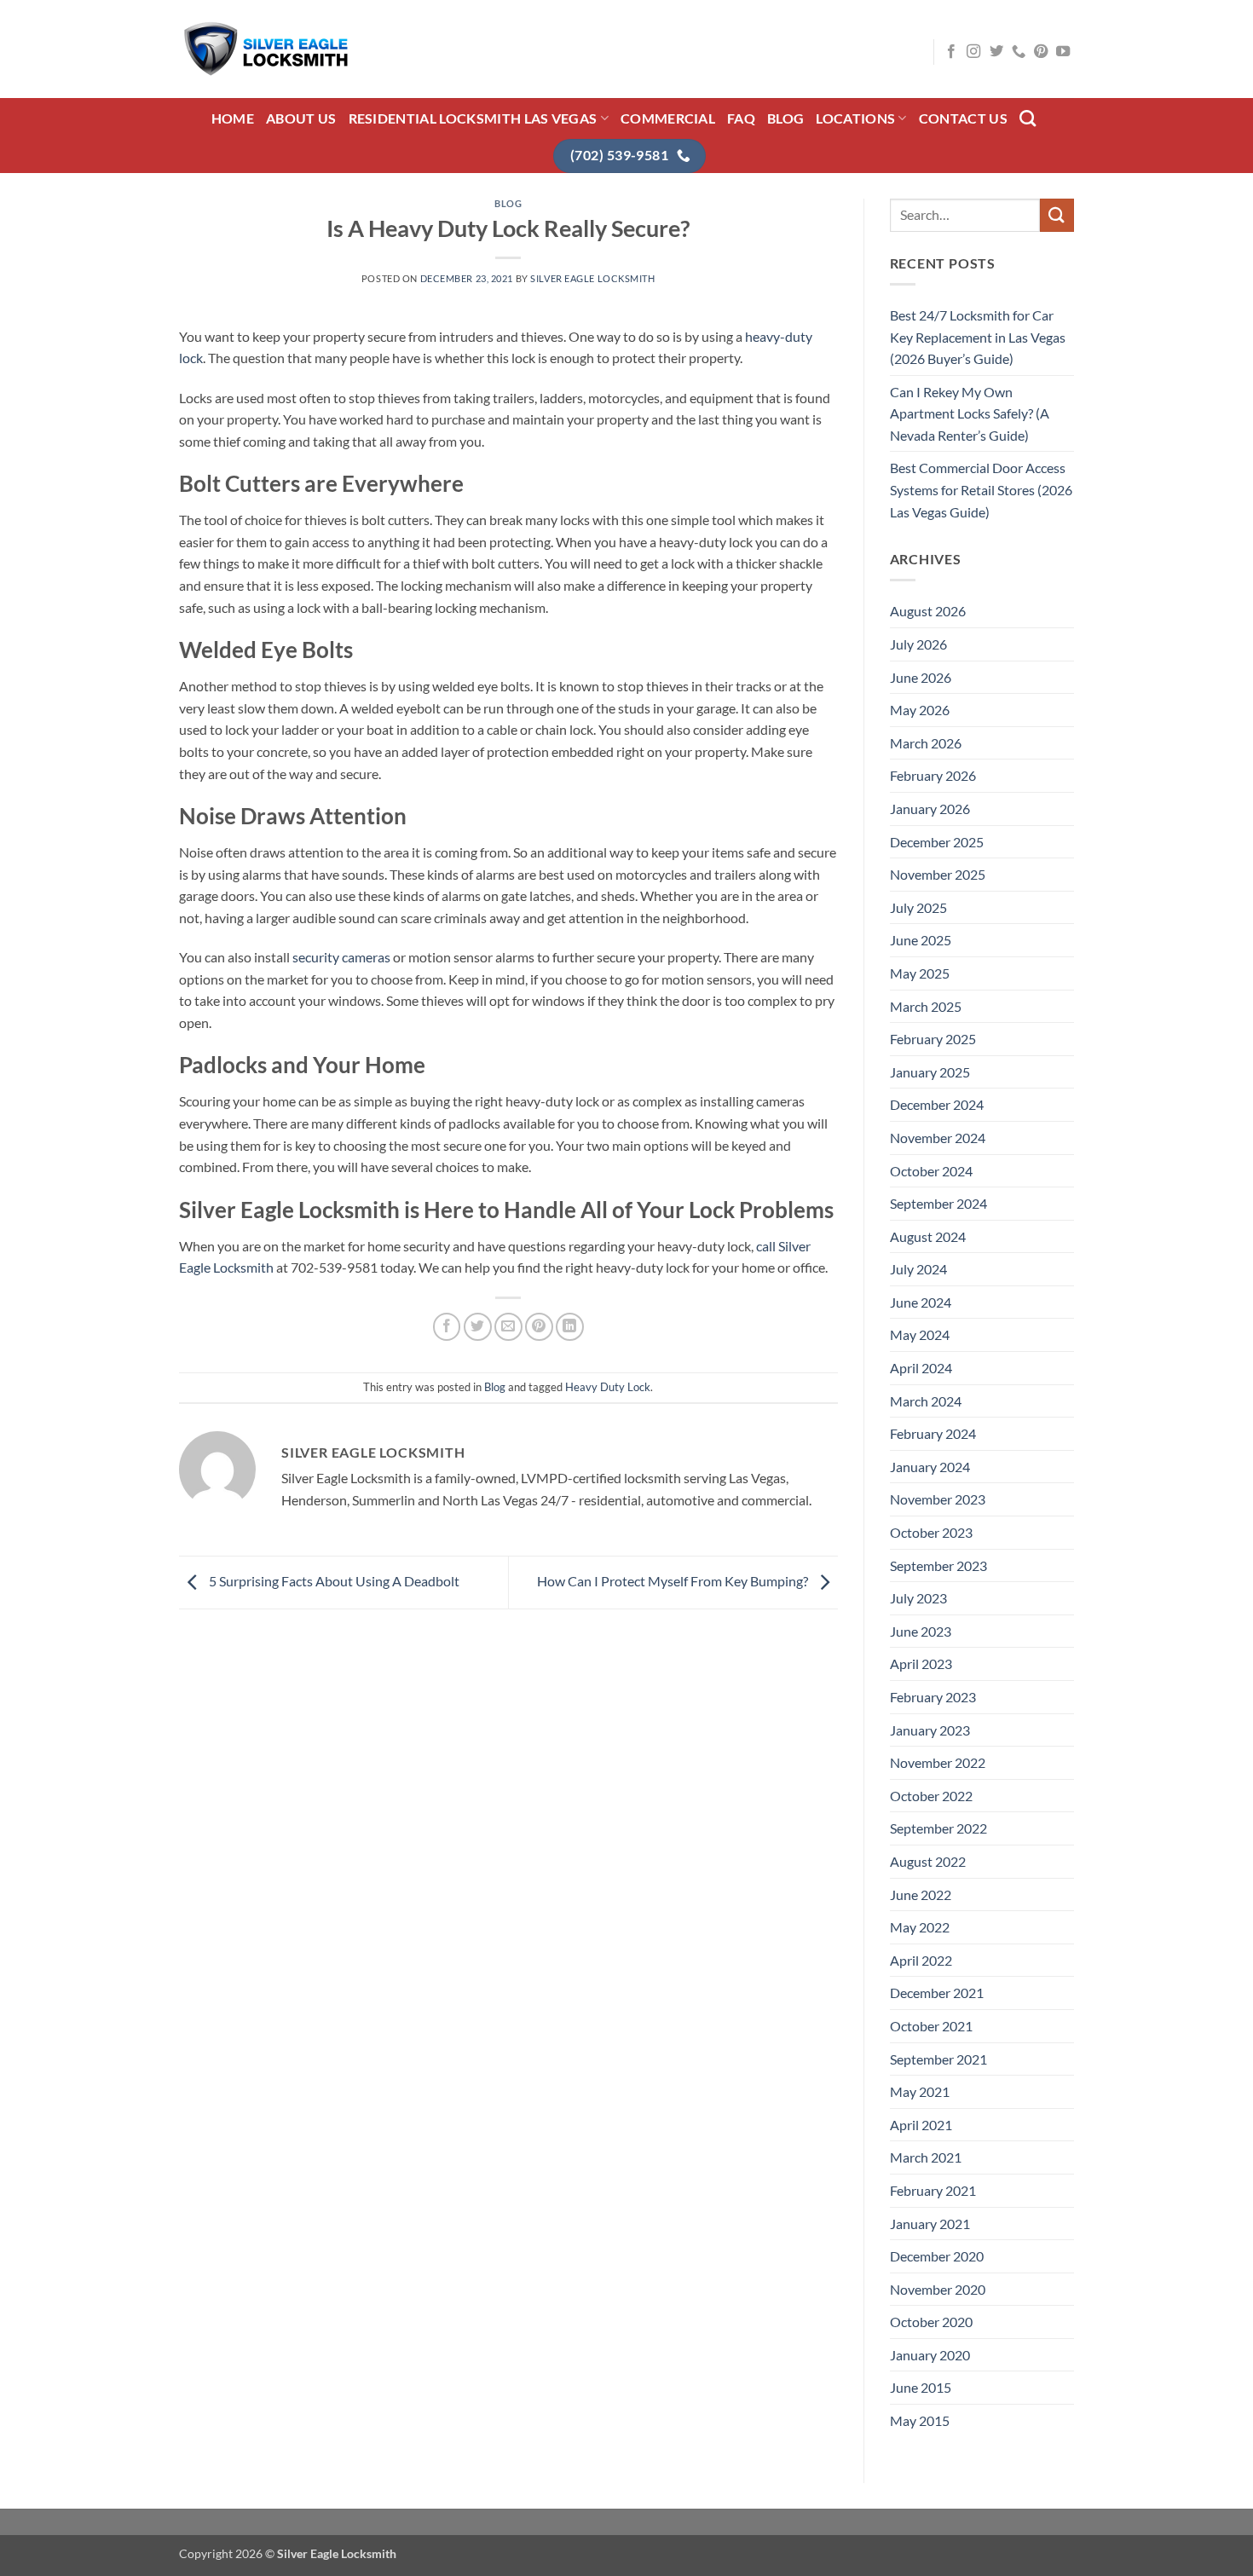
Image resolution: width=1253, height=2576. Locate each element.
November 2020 (938, 2289)
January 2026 (930, 809)
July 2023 (918, 1598)
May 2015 (920, 2420)
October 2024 (931, 1171)
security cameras (341, 957)
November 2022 (938, 1762)
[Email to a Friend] (508, 1327)
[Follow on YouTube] (1063, 52)
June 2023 (921, 1631)
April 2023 (921, 1663)
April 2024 (921, 1368)
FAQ (741, 118)
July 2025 (918, 907)
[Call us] (1019, 52)
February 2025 (933, 1039)
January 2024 (930, 1467)
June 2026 (921, 677)
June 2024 (921, 1302)
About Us (301, 118)
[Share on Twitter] (478, 1327)
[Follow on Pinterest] (1041, 52)
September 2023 (938, 1565)
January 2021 (930, 2224)
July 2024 (918, 1269)
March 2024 (926, 1401)
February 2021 (933, 2190)
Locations (855, 118)
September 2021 (938, 2059)
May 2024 (920, 1334)
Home (233, 118)
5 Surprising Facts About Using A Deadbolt (333, 1581)
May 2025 (920, 973)
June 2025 (921, 940)
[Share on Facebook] (447, 1327)
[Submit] (1057, 215)
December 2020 (937, 2256)
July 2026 (918, 644)
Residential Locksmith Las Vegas (473, 118)
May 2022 (920, 1927)
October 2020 (931, 2322)
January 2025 (930, 1072)
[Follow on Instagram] (973, 52)
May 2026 (920, 710)
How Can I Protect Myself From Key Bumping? (674, 1581)
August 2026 (928, 611)
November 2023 (938, 1499)
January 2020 (930, 2355)
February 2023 (933, 1697)
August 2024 (928, 1236)
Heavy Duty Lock (608, 1387)
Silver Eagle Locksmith (592, 278)
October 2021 (931, 2026)
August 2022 (928, 1861)
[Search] (1028, 118)
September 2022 (938, 1828)
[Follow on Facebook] (951, 52)
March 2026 (926, 743)
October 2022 (931, 1796)
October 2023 (931, 1532)
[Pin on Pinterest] (539, 1327)
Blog (785, 118)
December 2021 (937, 1993)
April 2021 (921, 2125)
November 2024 (938, 1138)
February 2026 (933, 775)
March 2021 (926, 2157)
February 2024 (933, 1433)
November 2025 (938, 874)
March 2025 (926, 1006)
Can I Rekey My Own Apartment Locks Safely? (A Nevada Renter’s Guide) (970, 413)
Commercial (668, 118)
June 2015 (921, 2387)
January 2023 (930, 1730)
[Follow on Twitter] (996, 52)
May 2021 (920, 2091)
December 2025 (937, 842)
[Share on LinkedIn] (570, 1327)
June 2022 (921, 1894)
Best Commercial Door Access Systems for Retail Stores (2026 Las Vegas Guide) (981, 489)
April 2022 (921, 1960)
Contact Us (963, 118)
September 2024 (938, 1203)
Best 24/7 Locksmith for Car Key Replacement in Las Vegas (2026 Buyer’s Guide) (978, 337)
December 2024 (937, 1104)
